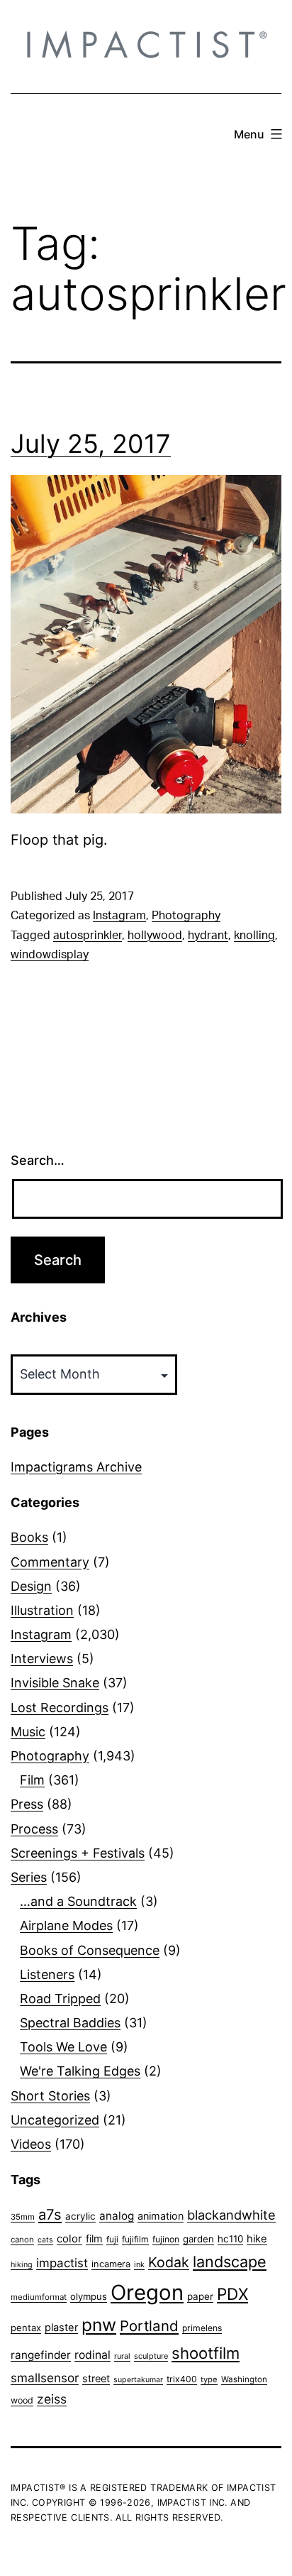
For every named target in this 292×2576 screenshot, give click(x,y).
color (69, 2238)
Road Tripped (60, 1999)
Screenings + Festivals (78, 1853)
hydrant (208, 936)
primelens (202, 2328)
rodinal (92, 2355)
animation (161, 2216)
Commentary (50, 1562)
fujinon (166, 2239)
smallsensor (45, 2378)
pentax (26, 2328)
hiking (22, 2265)
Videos (31, 2144)
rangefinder (41, 2355)
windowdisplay (50, 955)
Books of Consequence (90, 1950)
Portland (149, 2326)
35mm (23, 2217)
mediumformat (39, 2297)
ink (139, 2264)
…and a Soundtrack (78, 1901)
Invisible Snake (55, 1683)
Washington (244, 2379)
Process (34, 1829)
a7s (50, 2214)
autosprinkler (88, 936)
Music (28, 1732)
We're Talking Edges (80, 2071)
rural (122, 2356)
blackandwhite (231, 2215)
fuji (112, 2239)
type (209, 2379)
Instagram (119, 916)
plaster (61, 2328)
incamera (111, 2264)
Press (27, 1804)
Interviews (42, 1659)
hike (257, 2239)
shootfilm (206, 2353)
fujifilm (135, 2239)
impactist (62, 2263)
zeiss (52, 2399)
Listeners (47, 1974)
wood (22, 2400)
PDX (232, 2294)
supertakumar (138, 2380)
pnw (99, 2325)
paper (200, 2296)
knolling (254, 936)
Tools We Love (63, 2047)
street (96, 2379)
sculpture (151, 2356)
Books (29, 1537)
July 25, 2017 (91, 444)
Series (29, 1877)
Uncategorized (55, 2120)
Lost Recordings (60, 1708)
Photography (186, 916)
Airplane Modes (66, 1925)
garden (198, 2239)
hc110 (230, 2239)
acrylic (80, 2216)
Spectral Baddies (70, 2023)
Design (31, 1586)
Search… (38, 1160)
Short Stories (50, 2096)
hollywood (155, 936)
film (94, 2238)
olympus (89, 2296)
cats (45, 2240)
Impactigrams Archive (76, 1467)
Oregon (147, 2292)
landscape (230, 2262)
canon (22, 2240)
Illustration (42, 1610)
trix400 (182, 2379)
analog (117, 2216)
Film (32, 1780)
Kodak (169, 2262)
